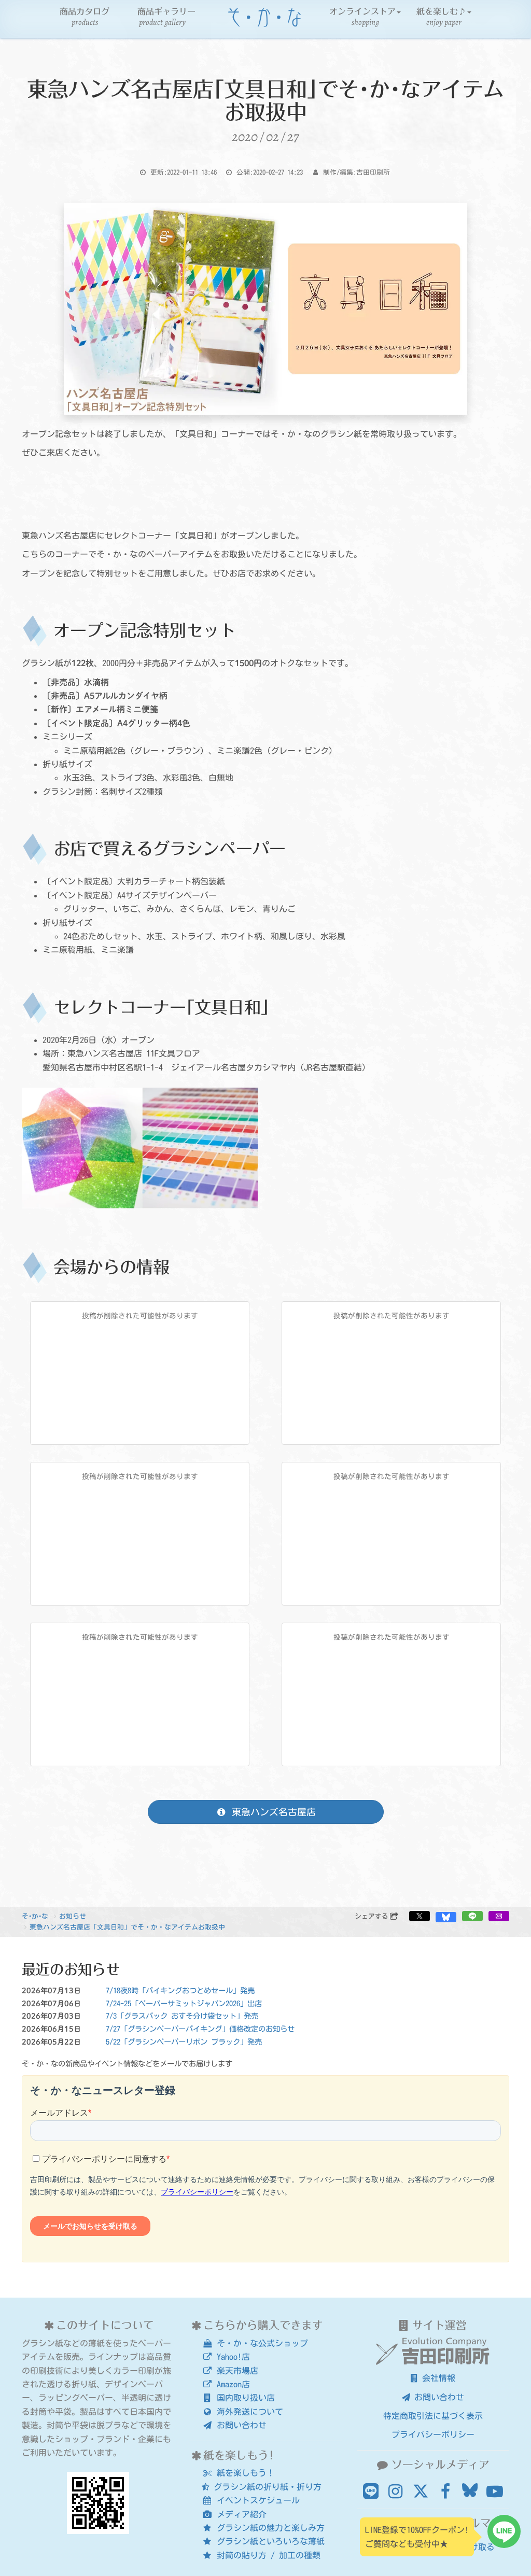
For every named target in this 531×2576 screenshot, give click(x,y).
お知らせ (73, 1916)
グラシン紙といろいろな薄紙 (269, 2541)
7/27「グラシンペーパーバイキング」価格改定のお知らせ (200, 2029)
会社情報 (437, 2378)
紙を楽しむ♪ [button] (441, 18)
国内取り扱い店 (244, 2398)
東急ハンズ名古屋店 (271, 1812)
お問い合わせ (240, 2425)
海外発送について (248, 2412)
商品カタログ (85, 18)
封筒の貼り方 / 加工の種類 (267, 2555)
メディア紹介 (240, 2514)
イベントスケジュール (256, 2500)
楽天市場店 (235, 2371)
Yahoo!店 (231, 2357)
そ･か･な (35, 1916)
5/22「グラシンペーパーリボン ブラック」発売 (184, 2042)
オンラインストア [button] (362, 18)
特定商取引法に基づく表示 (433, 2416)
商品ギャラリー (166, 18)
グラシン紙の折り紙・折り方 (265, 2487)
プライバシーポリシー (433, 2434)
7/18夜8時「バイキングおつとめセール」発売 (180, 1990)
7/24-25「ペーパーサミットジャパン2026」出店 (184, 2003)
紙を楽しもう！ (244, 2473)
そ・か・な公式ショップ (260, 2343)
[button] (420, 1916)
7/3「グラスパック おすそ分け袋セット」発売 (182, 2016)
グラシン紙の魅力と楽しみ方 (269, 2528)
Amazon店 (231, 2384)
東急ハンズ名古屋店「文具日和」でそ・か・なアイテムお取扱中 (127, 1927)
